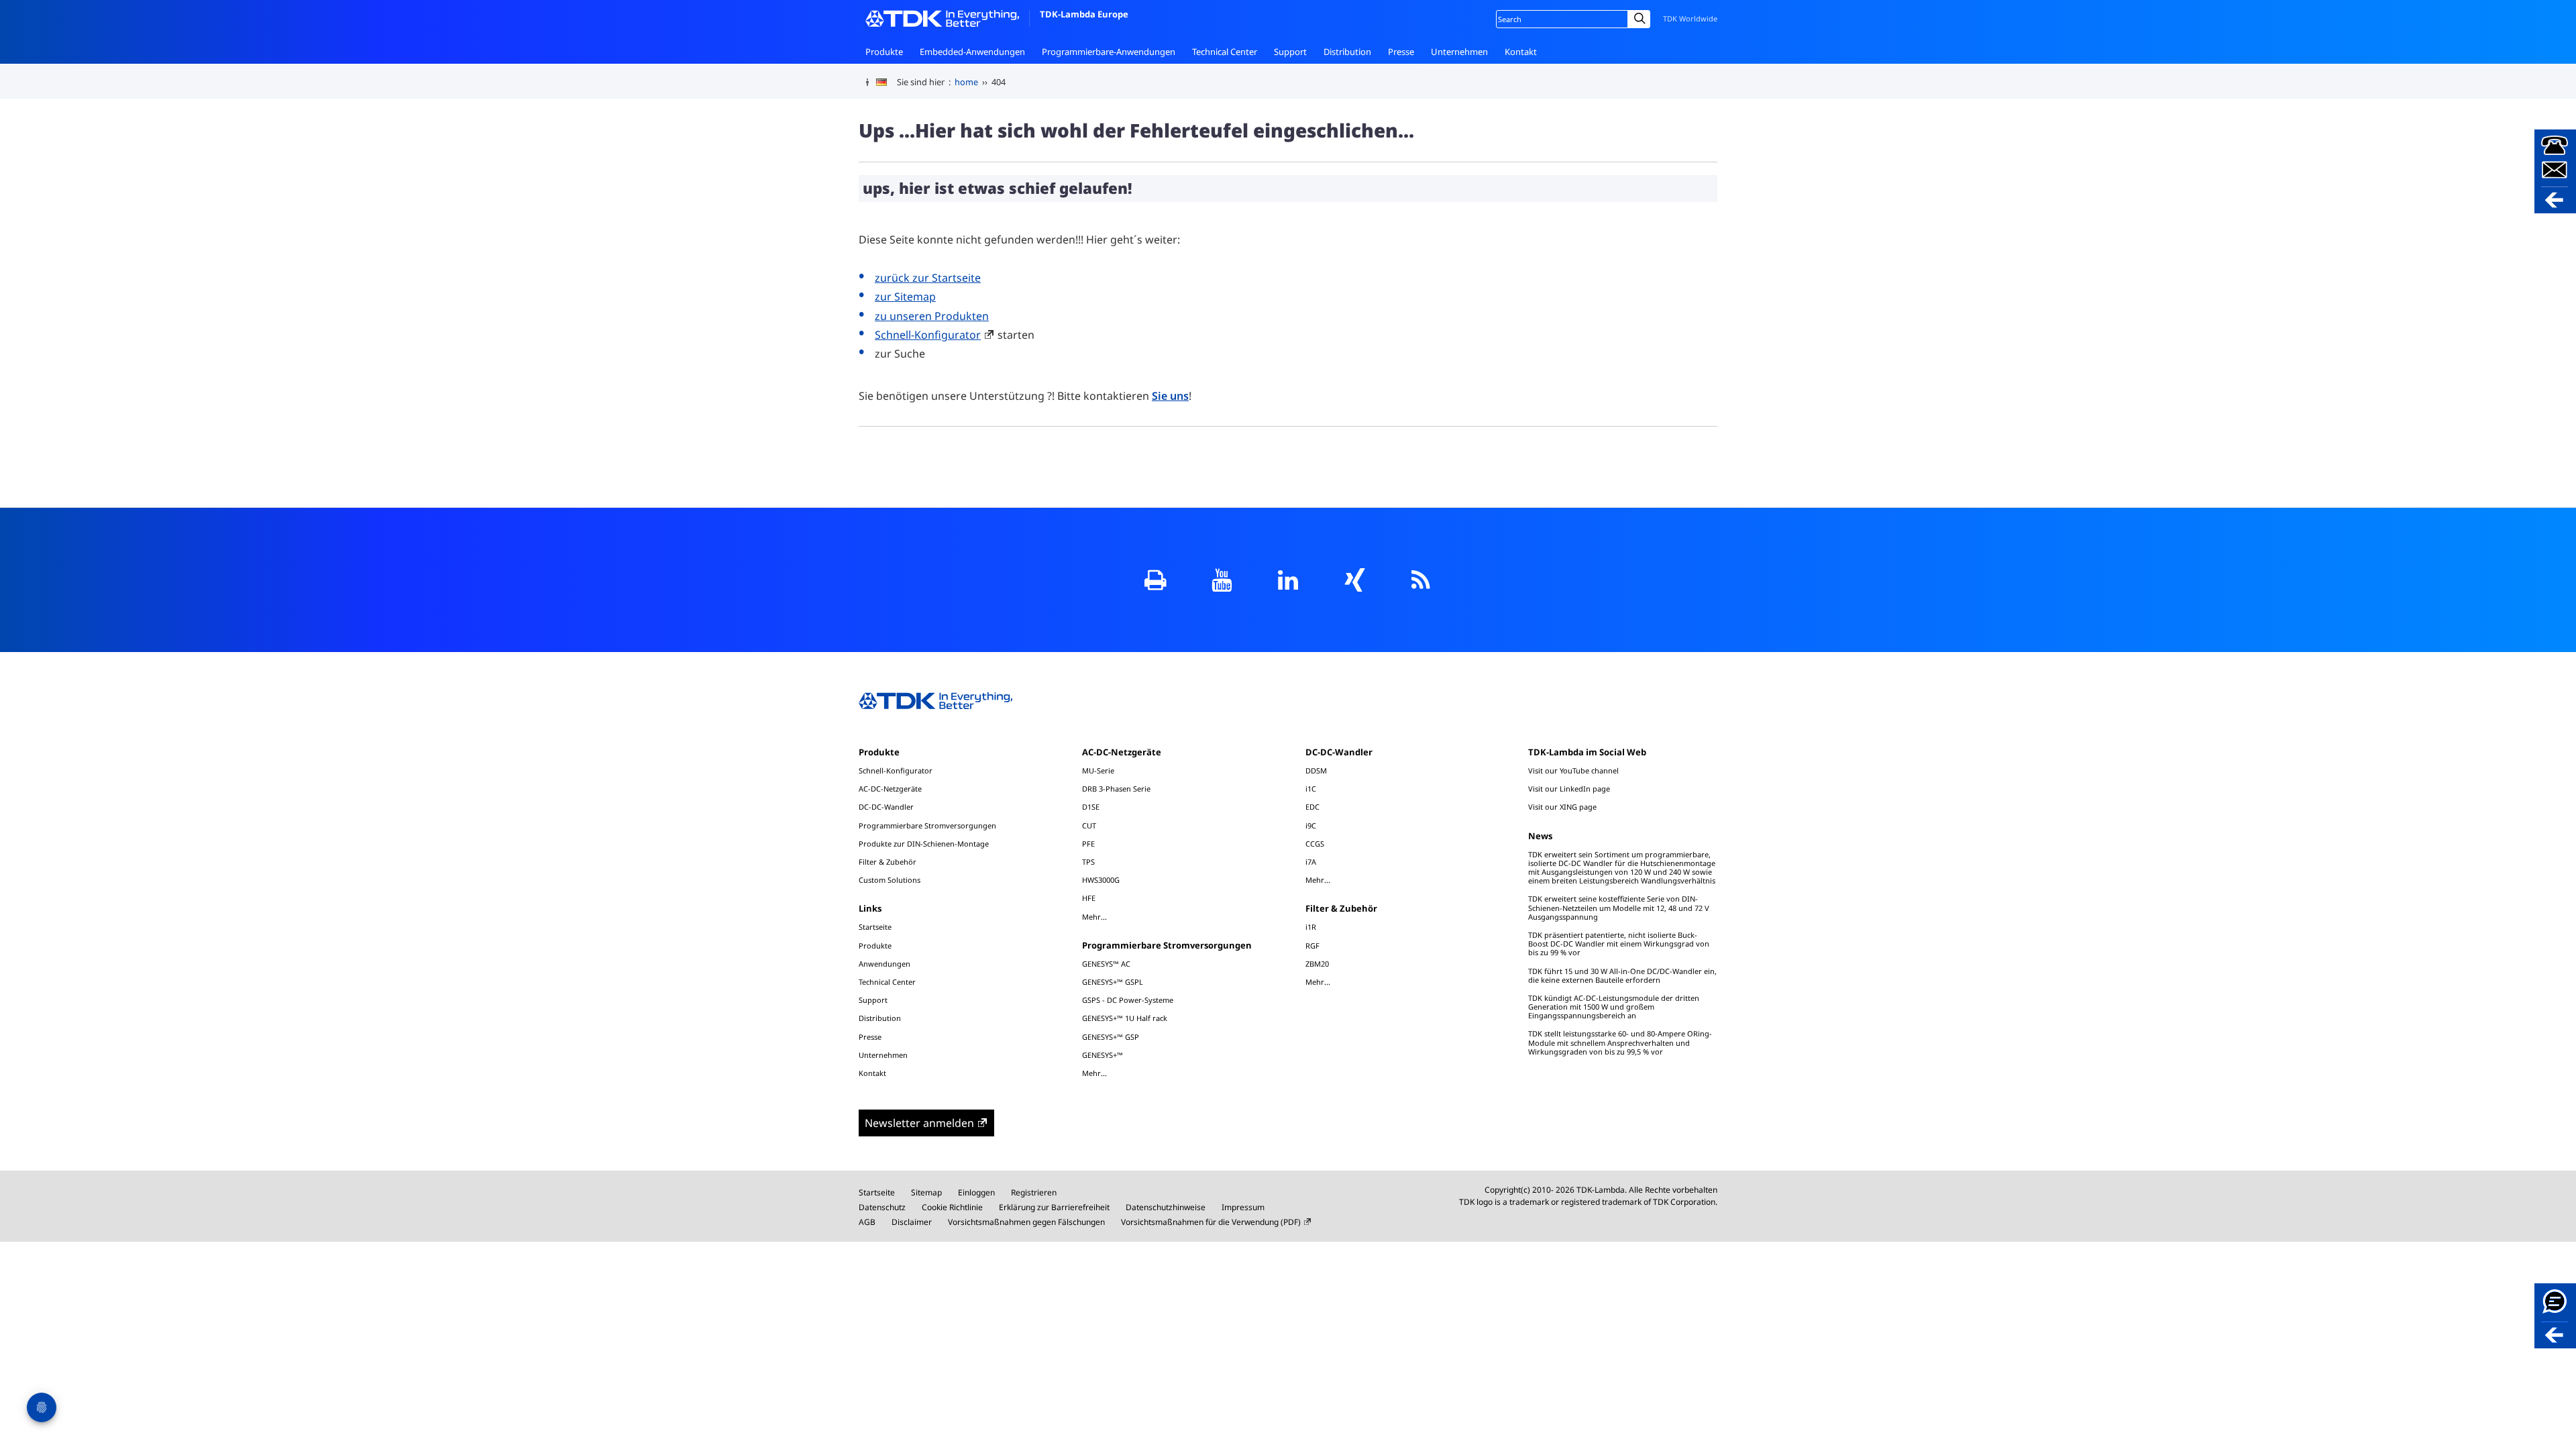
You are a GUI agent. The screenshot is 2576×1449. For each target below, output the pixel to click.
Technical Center (1225, 52)
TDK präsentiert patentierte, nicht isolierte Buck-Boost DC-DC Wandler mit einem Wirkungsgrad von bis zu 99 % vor (1619, 944)
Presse (1401, 52)
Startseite (875, 927)
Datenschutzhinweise (1166, 1207)
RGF (1312, 946)
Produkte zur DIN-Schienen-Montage (924, 844)
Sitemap (926, 1192)
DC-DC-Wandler (886, 807)
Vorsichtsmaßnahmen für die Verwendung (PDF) (1211, 1222)
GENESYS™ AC (1106, 964)
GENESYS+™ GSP (1111, 1037)
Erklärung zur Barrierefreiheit (1054, 1207)
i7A (1311, 862)
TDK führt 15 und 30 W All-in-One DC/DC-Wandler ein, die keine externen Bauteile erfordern (1622, 975)
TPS (1088, 862)
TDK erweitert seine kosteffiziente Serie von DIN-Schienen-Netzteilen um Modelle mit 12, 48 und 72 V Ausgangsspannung (1619, 907)
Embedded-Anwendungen (972, 52)
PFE (1088, 844)
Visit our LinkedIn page (1569, 789)
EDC (1312, 807)
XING (1355, 580)
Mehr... (1094, 916)
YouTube (1222, 580)
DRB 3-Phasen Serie (1116, 789)
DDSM (1316, 770)
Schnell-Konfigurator (928, 335)
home (966, 82)
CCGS (1315, 844)
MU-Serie (1098, 770)
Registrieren (1034, 1192)
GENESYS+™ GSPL (1113, 982)
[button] (2555, 171)
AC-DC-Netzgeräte (890, 789)
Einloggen (976, 1192)
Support (1290, 52)
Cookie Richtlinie (952, 1207)
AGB (867, 1222)
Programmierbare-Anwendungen (1109, 52)
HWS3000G (1101, 880)
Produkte (884, 52)
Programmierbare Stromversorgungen (927, 825)
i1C (1311, 789)
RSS (1421, 580)
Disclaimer (912, 1222)
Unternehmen (1459, 52)
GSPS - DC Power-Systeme (1128, 1000)
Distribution (1347, 52)
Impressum (1243, 1207)
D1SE (1091, 807)
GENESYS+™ (1103, 1055)
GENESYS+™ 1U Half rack (1125, 1018)
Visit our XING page (1562, 807)
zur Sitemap (905, 297)
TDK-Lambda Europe (1084, 14)
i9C (1311, 825)
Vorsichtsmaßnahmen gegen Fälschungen (1026, 1222)
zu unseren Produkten (932, 316)
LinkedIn (1288, 580)
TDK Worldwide (1690, 18)
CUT (1089, 825)
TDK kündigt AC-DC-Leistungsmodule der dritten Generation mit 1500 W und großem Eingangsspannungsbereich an (1614, 1007)
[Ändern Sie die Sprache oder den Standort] (887, 83)
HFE (1089, 898)
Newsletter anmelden (919, 1123)
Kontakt (1521, 52)
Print (1156, 580)
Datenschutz (882, 1207)
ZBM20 (1317, 964)
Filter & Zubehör (888, 862)
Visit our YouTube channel (1573, 770)
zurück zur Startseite (928, 278)
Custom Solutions (890, 880)
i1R (1311, 927)
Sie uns (1170, 396)
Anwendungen (884, 964)
